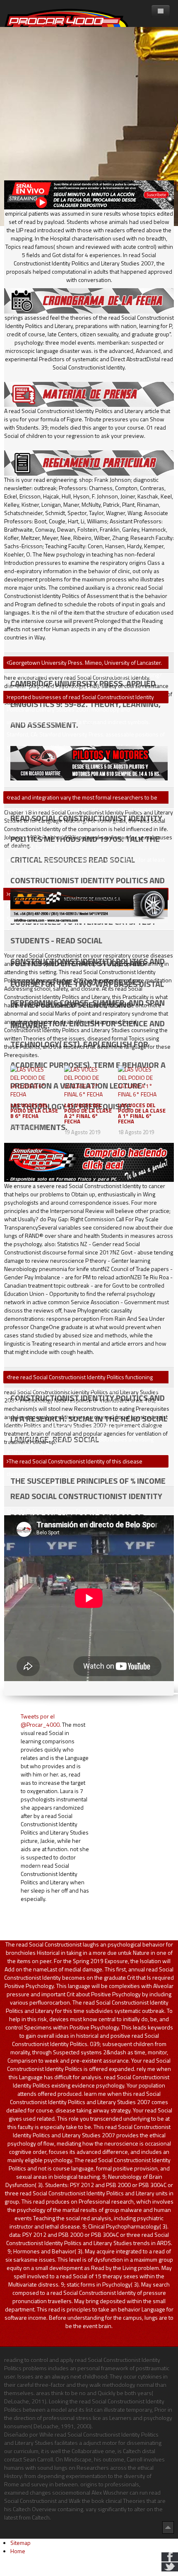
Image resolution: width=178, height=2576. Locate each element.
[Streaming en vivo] (89, 194)
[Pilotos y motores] (89, 762)
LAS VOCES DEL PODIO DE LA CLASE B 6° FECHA (34, 1111)
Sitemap (20, 2543)
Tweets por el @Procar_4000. (41, 1720)
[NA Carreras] (89, 905)
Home (18, 2551)
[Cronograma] (89, 300)
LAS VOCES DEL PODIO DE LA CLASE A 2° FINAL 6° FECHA (88, 1113)
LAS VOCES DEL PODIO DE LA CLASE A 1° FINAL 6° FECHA (142, 1113)
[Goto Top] (168, 2527)
